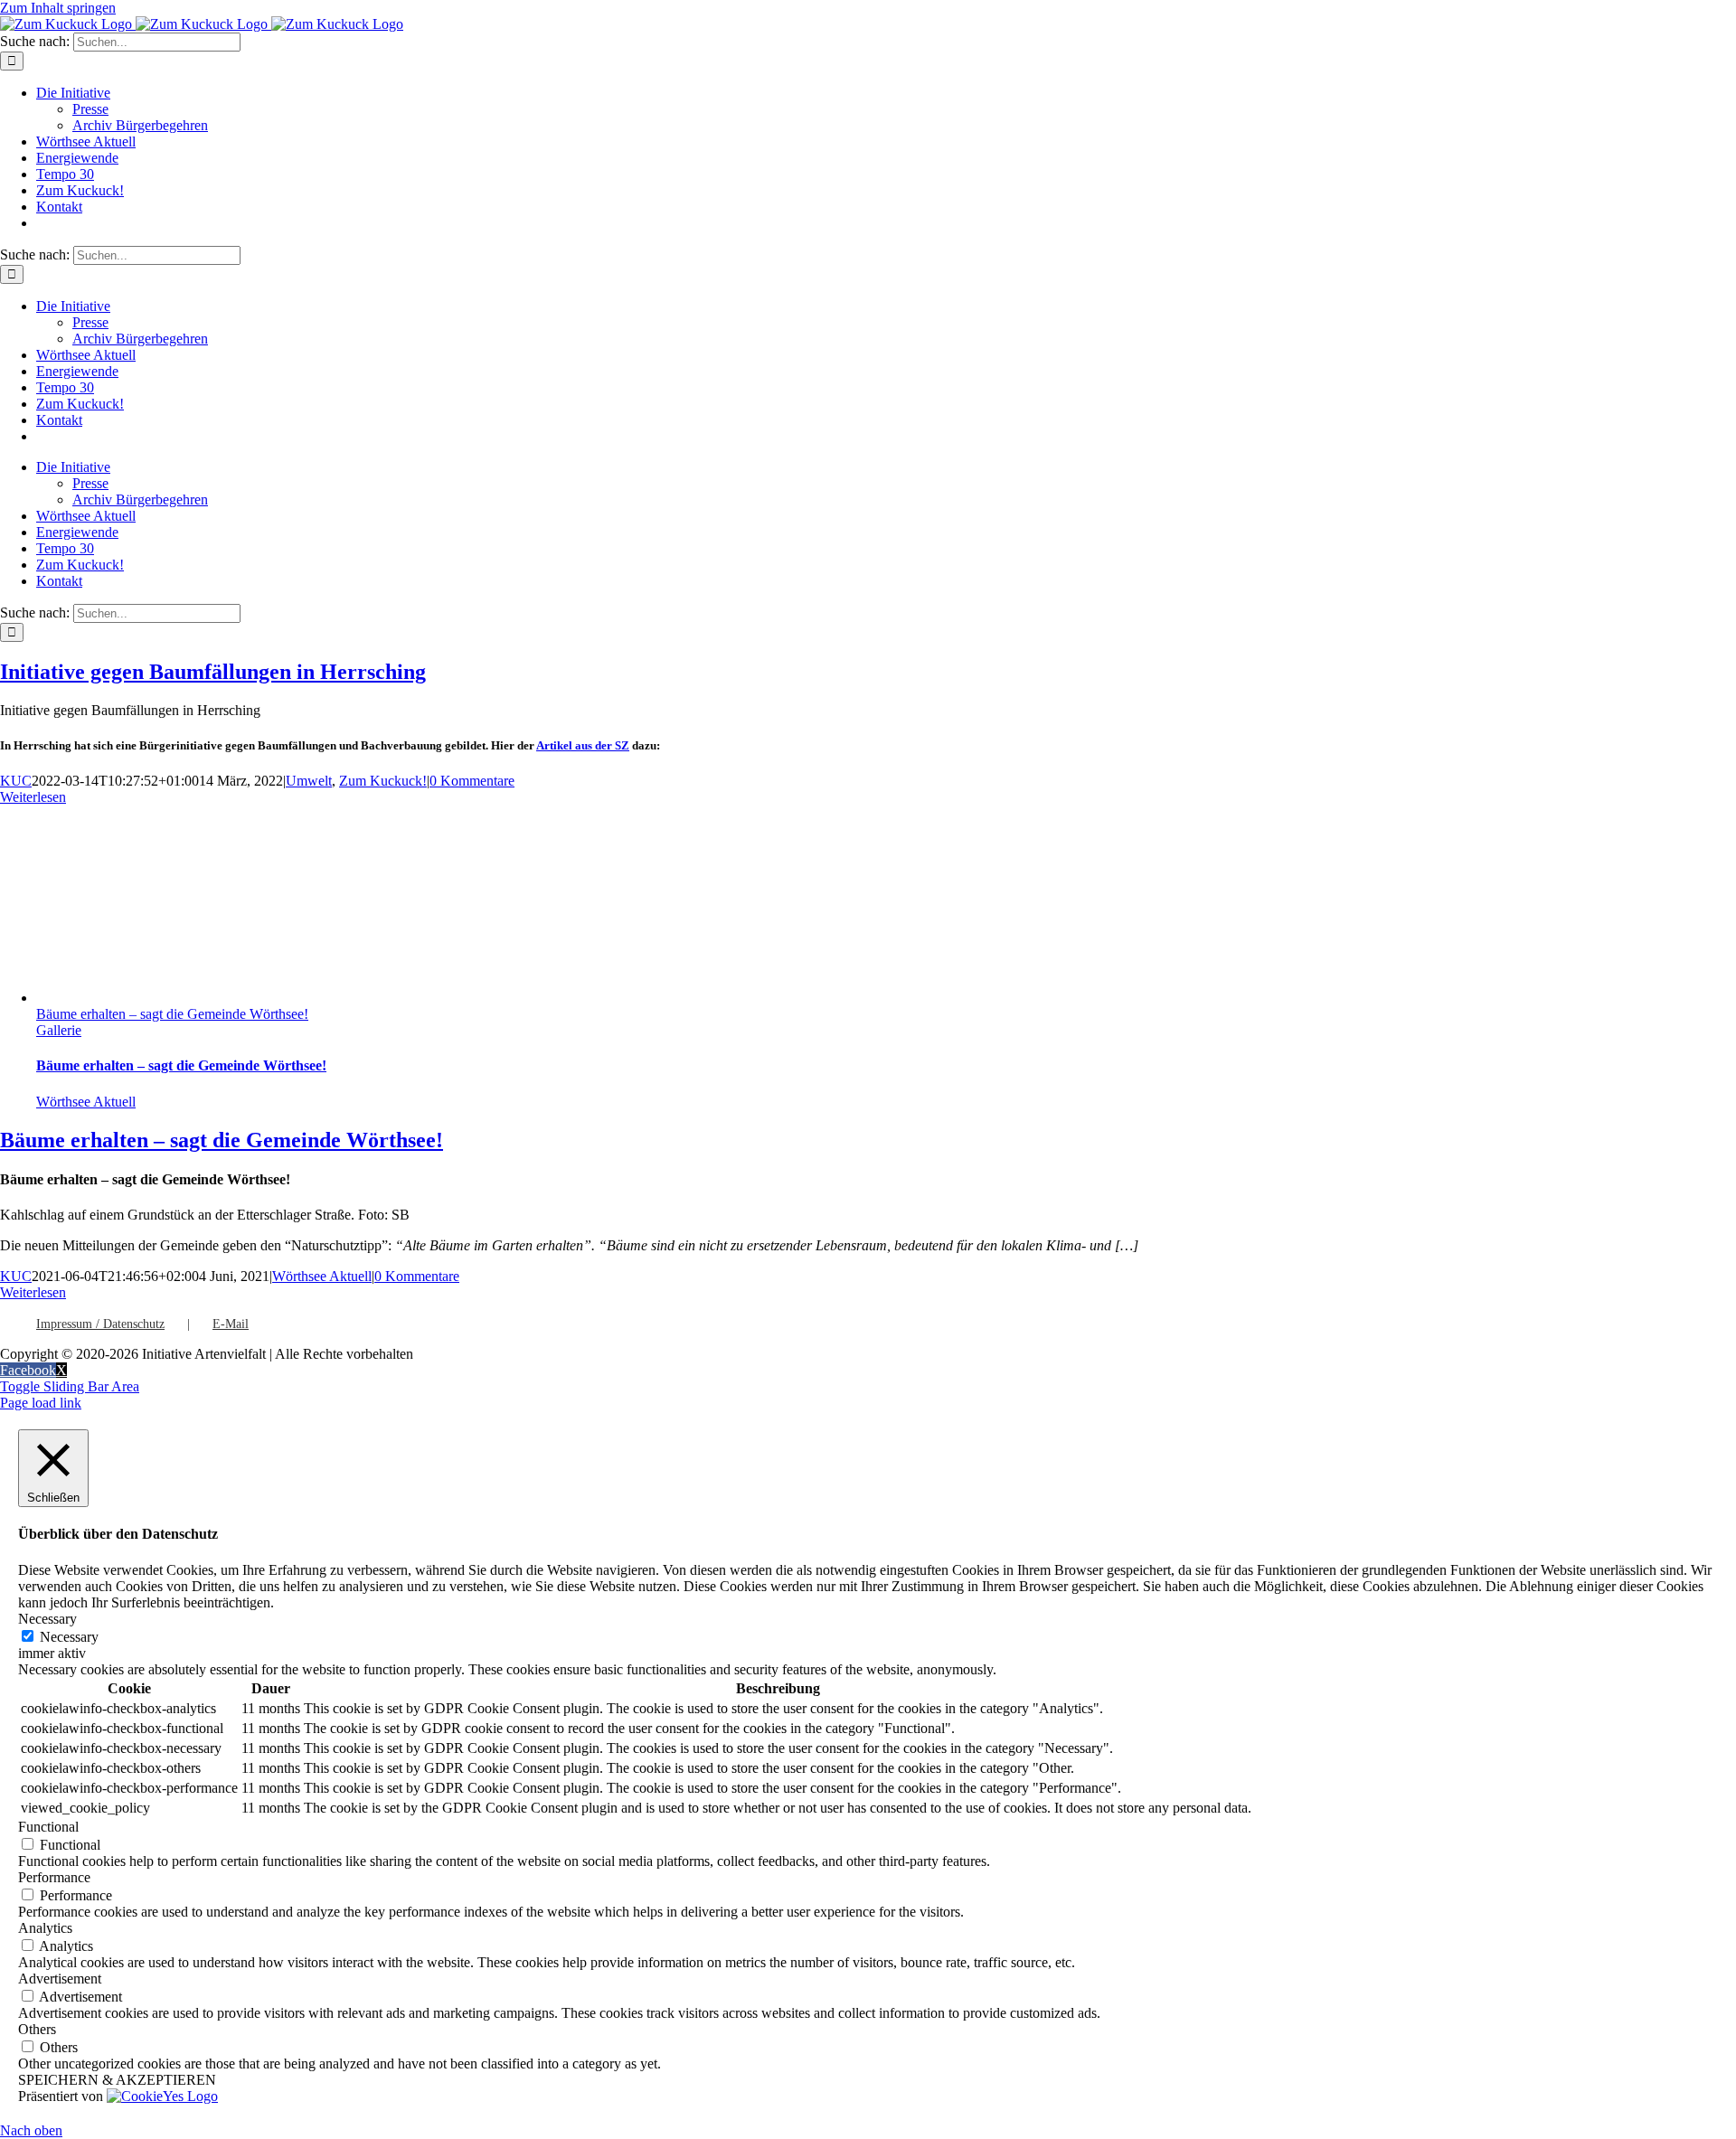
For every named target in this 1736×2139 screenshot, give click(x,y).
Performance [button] (54, 1877)
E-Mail (231, 1324)
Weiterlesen (33, 797)
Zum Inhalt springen (58, 8)
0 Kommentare (472, 781)
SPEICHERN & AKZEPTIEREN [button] (117, 2080)
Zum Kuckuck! (383, 781)
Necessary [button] (47, 1619)
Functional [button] (48, 1827)
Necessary (69, 1637)
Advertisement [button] (60, 1979)
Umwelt (309, 781)
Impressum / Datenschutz (100, 1324)
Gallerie (59, 1030)
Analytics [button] (45, 1928)
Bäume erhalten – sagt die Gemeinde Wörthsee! (172, 1014)
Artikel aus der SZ (583, 745)
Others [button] (37, 2029)
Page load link (41, 1403)
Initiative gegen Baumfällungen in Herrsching (213, 672)
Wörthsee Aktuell (86, 1102)
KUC (16, 781)
